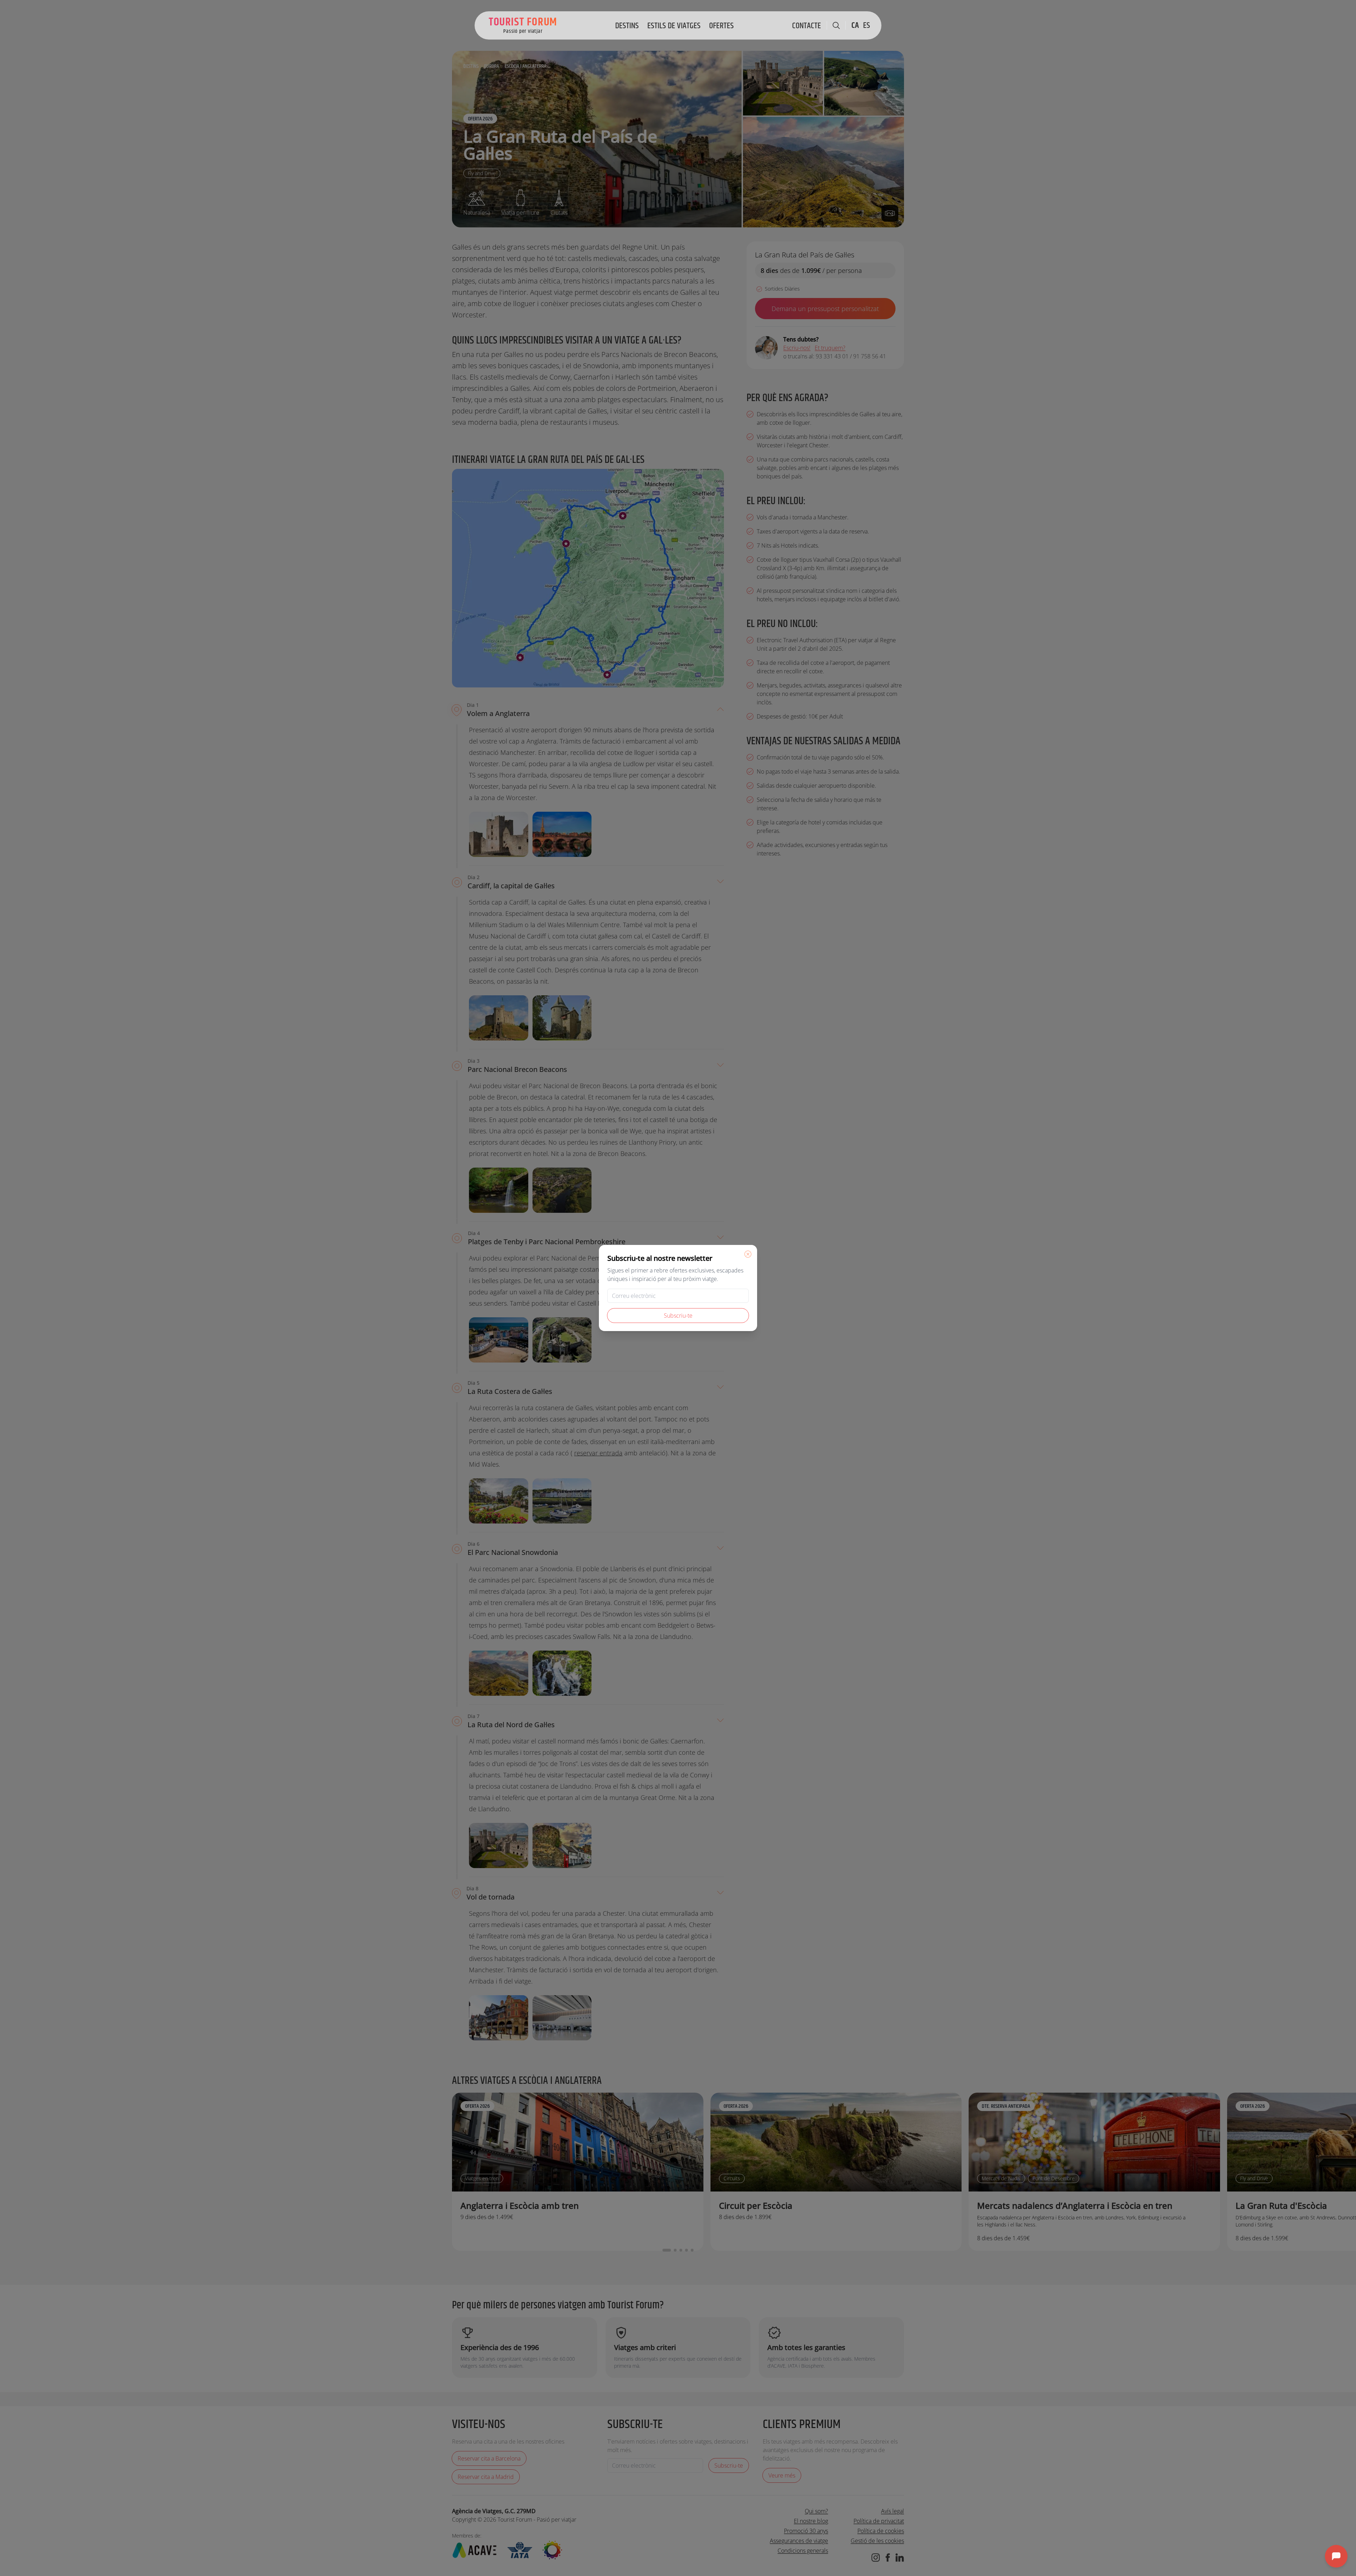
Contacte (807, 26)
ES (867, 25)
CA (855, 25)
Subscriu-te (678, 1316)
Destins (627, 26)
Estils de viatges (674, 26)
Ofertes (721, 26)
